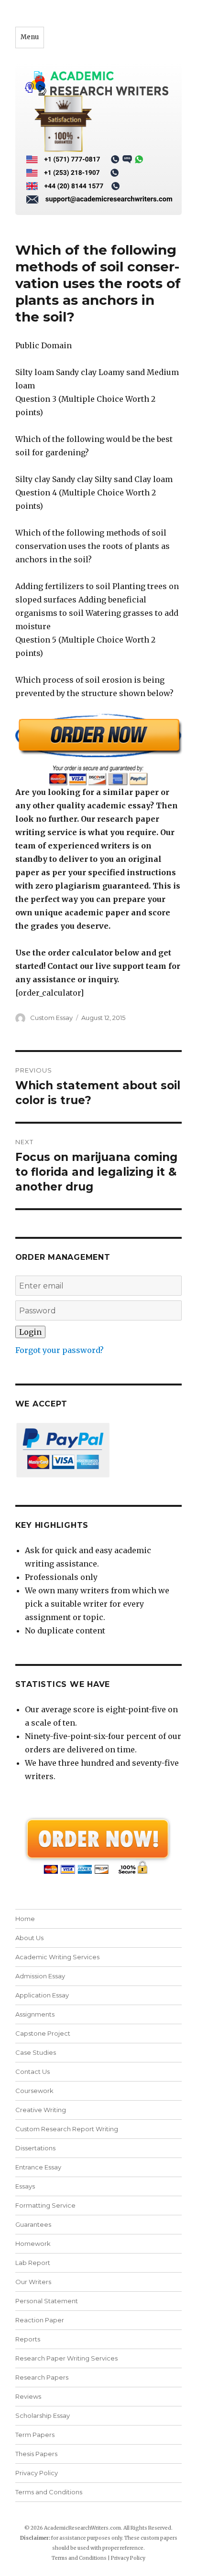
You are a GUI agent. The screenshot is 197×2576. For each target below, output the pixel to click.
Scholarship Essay (45, 2415)
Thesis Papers (36, 2454)
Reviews (28, 2396)
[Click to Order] (99, 749)
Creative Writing (41, 2110)
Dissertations (35, 2148)
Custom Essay (51, 1018)
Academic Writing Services (57, 1957)
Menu (30, 37)
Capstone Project (43, 2033)
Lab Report (33, 2263)
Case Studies (36, 2052)
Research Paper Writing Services (66, 2358)
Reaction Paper (40, 2320)
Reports (28, 2339)
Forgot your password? (60, 1350)
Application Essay (42, 1995)
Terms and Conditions (49, 2492)
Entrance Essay (38, 2167)
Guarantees (33, 2224)
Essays (25, 2186)
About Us (29, 1938)
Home (25, 1919)
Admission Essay (40, 1976)
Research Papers (42, 2377)
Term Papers (35, 2435)
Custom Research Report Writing (67, 2129)
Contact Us (33, 2072)
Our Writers (33, 2282)
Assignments (35, 2014)
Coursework (34, 2091)
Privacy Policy (37, 2473)
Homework (33, 2243)
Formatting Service (45, 2205)
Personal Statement (47, 2301)
